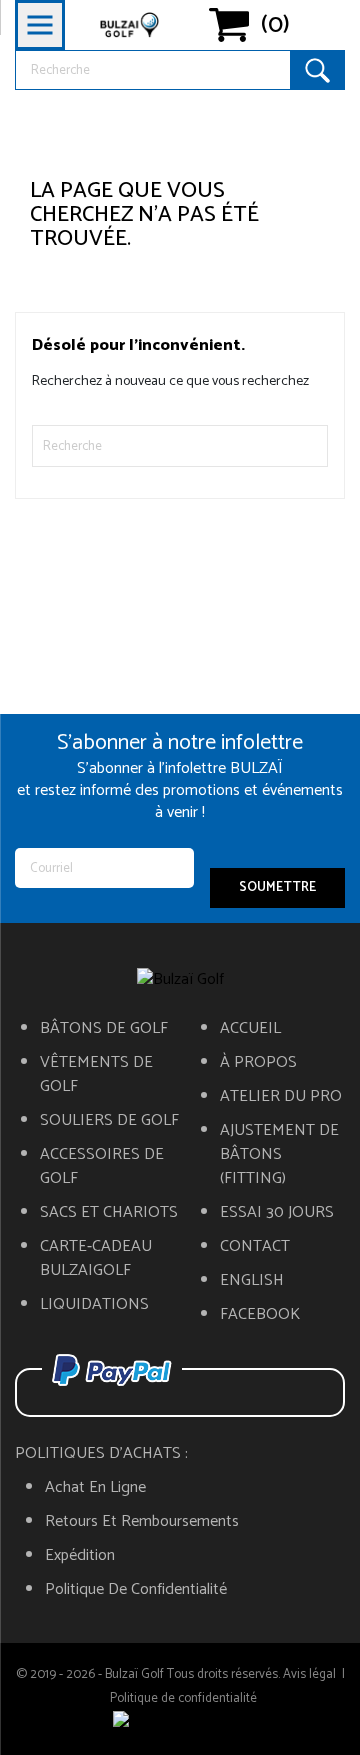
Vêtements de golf (96, 1075)
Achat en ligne (95, 1488)
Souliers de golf (109, 1121)
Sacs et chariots (109, 1213)
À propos (258, 1063)
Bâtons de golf (104, 1029)
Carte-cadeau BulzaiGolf (96, 1259)
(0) (275, 25)
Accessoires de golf (102, 1167)
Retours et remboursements (142, 1522)
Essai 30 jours (277, 1213)
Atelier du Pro (281, 1097)
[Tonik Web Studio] (180, 1723)
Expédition (80, 1556)
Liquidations (94, 1305)
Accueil (250, 1029)
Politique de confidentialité (136, 1590)
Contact (255, 1247)
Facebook (260, 1315)
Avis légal (309, 1674)
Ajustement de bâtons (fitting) (279, 1155)
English (252, 1281)
